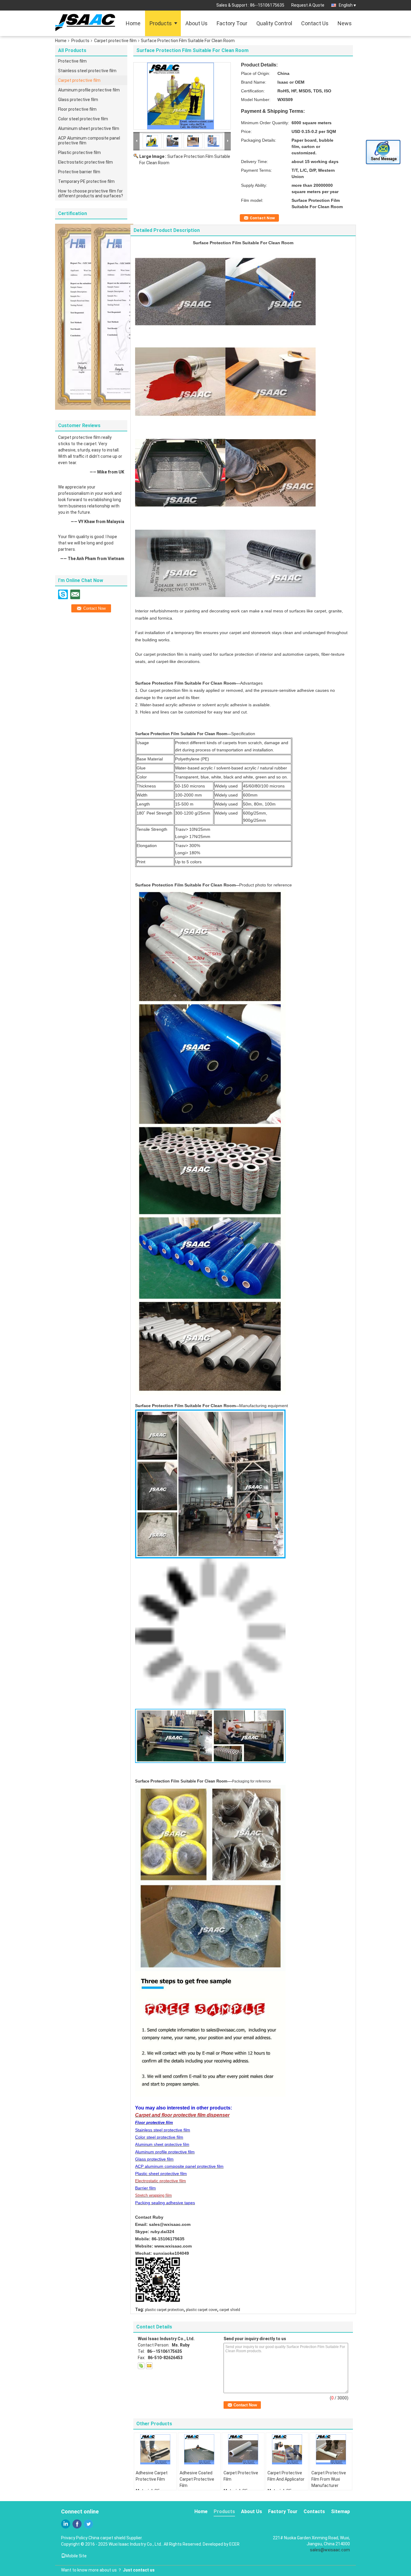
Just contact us (139, 2570)
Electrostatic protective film (85, 162)
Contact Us (315, 23)
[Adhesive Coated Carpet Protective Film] (199, 2449)
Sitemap (340, 2511)
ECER (234, 2544)
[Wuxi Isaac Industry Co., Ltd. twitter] (88, 2524)
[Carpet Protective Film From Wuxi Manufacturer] (331, 2449)
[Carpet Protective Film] (243, 2449)
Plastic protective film (79, 153)
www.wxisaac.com (173, 2246)
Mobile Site (76, 2556)
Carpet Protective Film (241, 2476)
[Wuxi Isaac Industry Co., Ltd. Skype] (141, 2366)
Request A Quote (308, 5)
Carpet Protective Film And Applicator (286, 2476)
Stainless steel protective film (87, 71)
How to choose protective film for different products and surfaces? (91, 193)
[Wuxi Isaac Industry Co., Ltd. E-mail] (149, 2366)
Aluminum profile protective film (89, 90)
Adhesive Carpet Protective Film (152, 2476)
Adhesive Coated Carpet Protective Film (197, 2479)
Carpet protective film (115, 41)
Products (161, 23)
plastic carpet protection (164, 2310)
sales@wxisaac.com (170, 2224)
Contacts (314, 2511)
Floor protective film (77, 109)
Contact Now (262, 218)
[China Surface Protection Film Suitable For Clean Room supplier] (182, 96)
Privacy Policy (74, 2538)
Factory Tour (232, 23)
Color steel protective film (83, 119)
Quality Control (274, 23)
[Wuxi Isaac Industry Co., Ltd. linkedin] (66, 2524)
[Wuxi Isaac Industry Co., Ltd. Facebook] (77, 2524)
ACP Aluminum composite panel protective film (89, 140)
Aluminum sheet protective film (89, 128)
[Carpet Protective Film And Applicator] (287, 2449)
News (345, 23)
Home (133, 23)
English (346, 5)
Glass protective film (78, 100)
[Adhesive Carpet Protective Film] (155, 2449)
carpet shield (230, 2310)
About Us (196, 23)
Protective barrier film (79, 172)
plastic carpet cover (202, 2310)
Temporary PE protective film (86, 181)
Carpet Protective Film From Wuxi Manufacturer (329, 2479)
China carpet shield (107, 2538)
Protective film (72, 61)
